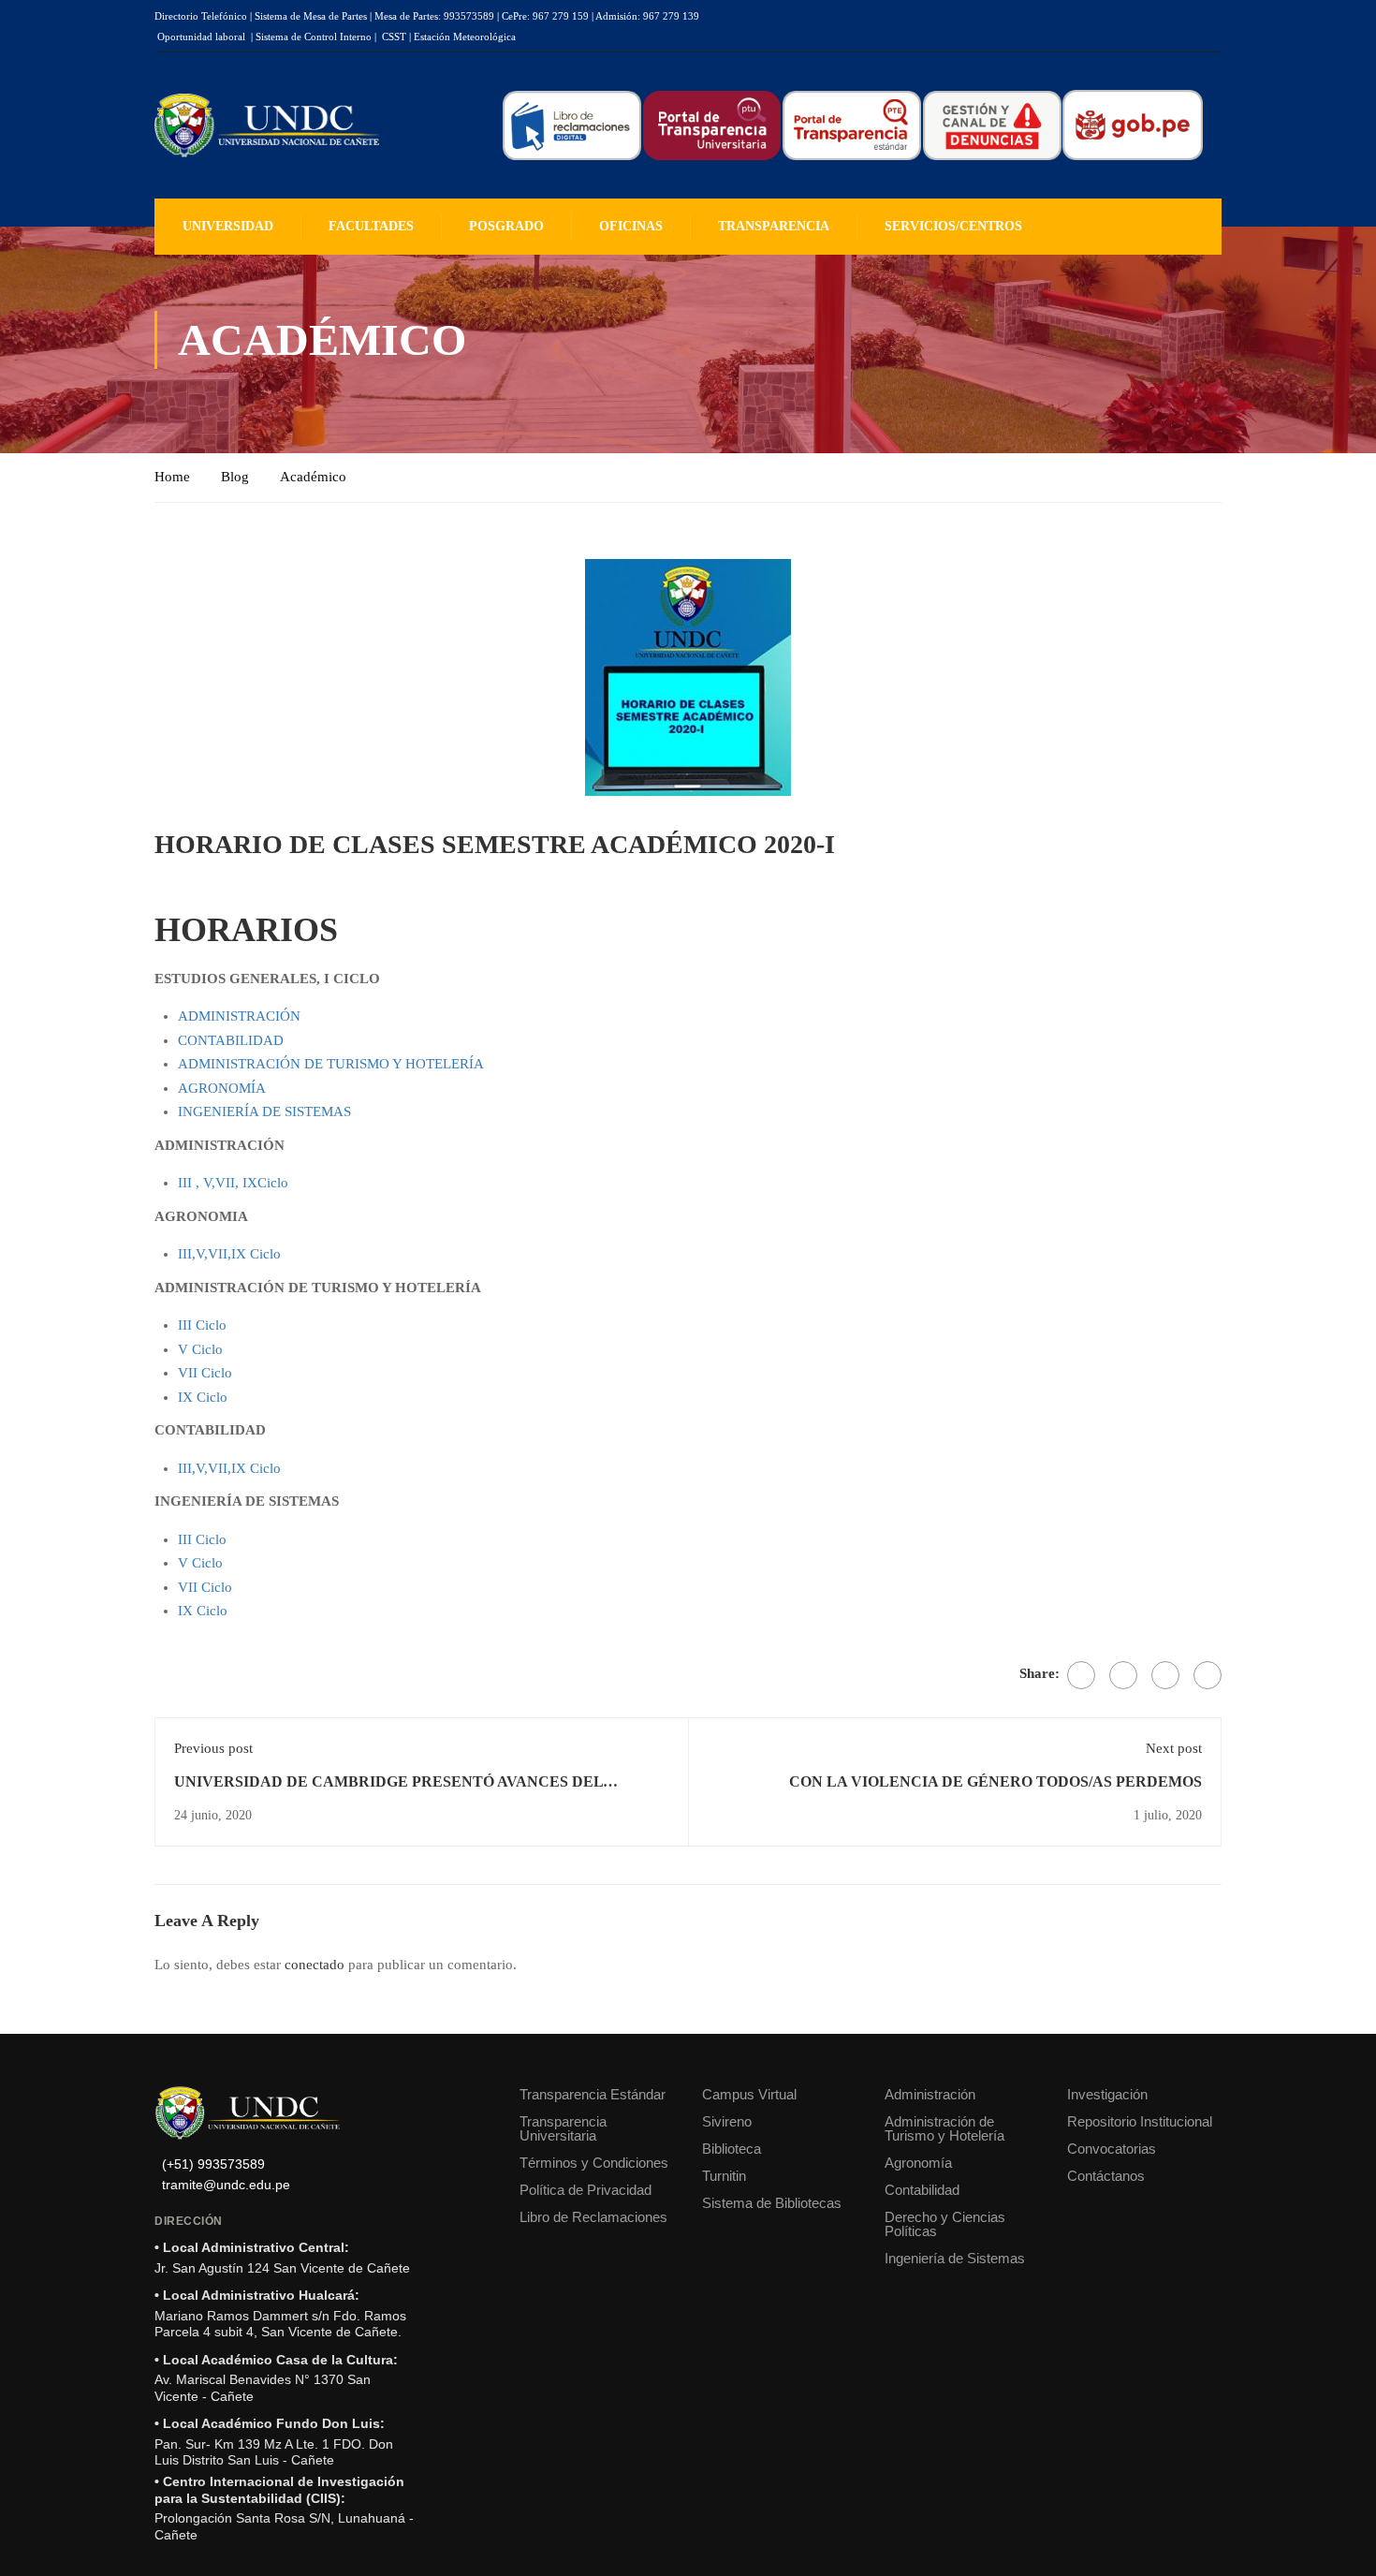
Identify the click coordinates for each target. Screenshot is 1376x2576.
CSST (394, 37)
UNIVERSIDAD (228, 226)
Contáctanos (1106, 2176)
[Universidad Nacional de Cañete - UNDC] (267, 126)
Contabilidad (922, 2190)
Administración (930, 2094)
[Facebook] (1081, 1675)
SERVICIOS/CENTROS (953, 226)
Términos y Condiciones (594, 2163)
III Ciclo (202, 1325)
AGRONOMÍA (222, 1088)
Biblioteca (732, 2149)
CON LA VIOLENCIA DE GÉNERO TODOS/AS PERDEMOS (995, 1781)
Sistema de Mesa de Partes (311, 16)
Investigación (1107, 2094)
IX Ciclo (203, 1397)
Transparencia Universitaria (563, 2128)
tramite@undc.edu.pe (226, 2185)
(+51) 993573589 (213, 2164)
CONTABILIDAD (231, 1040)
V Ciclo (200, 1349)
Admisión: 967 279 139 (647, 16)
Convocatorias (1112, 2149)
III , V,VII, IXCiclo (233, 1183)
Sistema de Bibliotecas (772, 2203)
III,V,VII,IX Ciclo (229, 1254)
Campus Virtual (749, 2094)
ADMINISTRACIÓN (239, 1016)
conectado (315, 1965)
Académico (313, 477)
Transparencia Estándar (593, 2094)
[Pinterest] (1165, 1675)
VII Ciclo (205, 1373)
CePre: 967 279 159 (545, 16)
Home (172, 477)
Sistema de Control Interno (314, 37)
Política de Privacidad (586, 2190)
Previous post (213, 1748)
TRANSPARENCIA (774, 226)
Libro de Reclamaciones (593, 2217)
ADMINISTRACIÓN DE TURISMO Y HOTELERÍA (331, 1064)
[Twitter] (1123, 1675)
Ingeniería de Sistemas (955, 2258)
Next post (1174, 1748)
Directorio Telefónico (201, 16)
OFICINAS (631, 226)
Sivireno (727, 2121)
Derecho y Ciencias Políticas (945, 2224)
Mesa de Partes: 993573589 (434, 16)
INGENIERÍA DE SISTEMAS (264, 1111)
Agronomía (918, 2163)
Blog (235, 477)
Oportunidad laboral (201, 37)
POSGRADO (506, 226)
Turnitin (724, 2176)
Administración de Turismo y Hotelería (944, 2128)
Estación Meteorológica (465, 37)
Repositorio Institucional (1140, 2121)
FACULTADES (371, 226)
